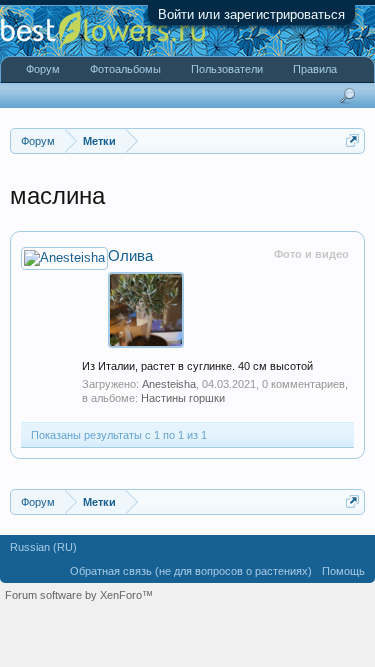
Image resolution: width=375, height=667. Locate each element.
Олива (130, 256)
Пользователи (227, 69)
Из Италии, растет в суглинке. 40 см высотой (197, 366)
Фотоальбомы (125, 69)
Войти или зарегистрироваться (251, 14)
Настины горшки (183, 398)
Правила (315, 69)
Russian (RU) (43, 547)
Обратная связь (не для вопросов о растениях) (191, 571)
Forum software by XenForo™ (79, 595)
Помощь (343, 571)
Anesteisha (169, 384)
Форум (43, 69)
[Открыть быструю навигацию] (352, 140)
